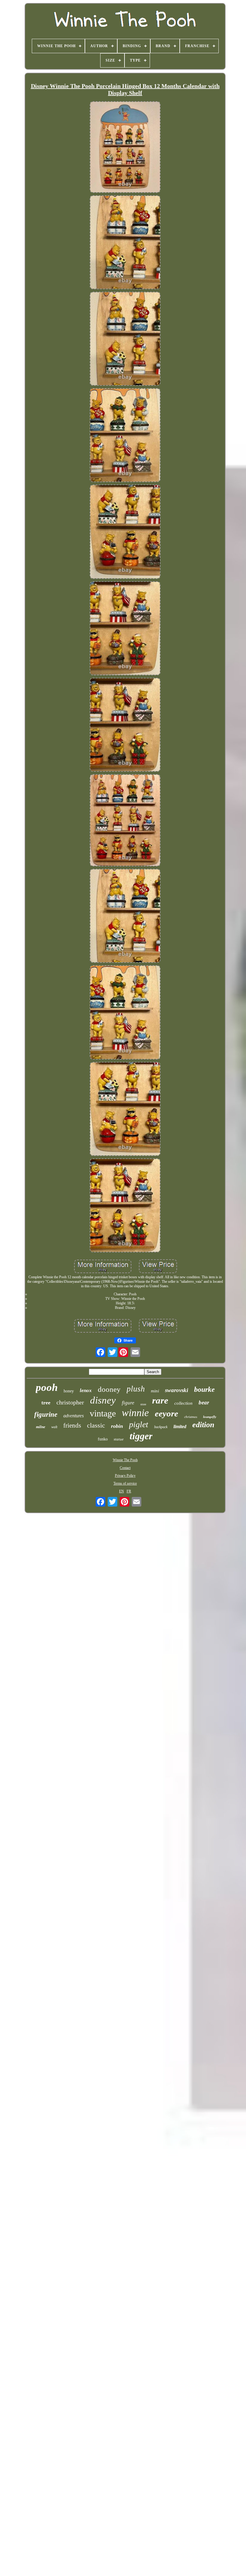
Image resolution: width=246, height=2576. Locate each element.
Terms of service (125, 1483)
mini (155, 1391)
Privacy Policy (125, 1476)
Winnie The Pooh (125, 1460)
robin (117, 1426)
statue (119, 1439)
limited (180, 1426)
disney (103, 1400)
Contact (125, 1468)
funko (103, 1439)
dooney (109, 1389)
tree (46, 1403)
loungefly (210, 1417)
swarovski (177, 1390)
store (143, 1404)
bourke (204, 1389)
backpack (161, 1427)
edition (203, 1425)
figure (128, 1403)
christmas (191, 1417)
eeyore (166, 1413)
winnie (135, 1413)
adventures (73, 1416)
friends (72, 1425)
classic (96, 1425)
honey (69, 1391)
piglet (139, 1424)
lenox (86, 1390)
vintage (103, 1413)
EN (121, 1491)
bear (204, 1402)
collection (183, 1403)
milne (41, 1427)
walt (54, 1427)
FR (129, 1491)
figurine (46, 1414)
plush (136, 1389)
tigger (141, 1436)
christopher (70, 1402)
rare (160, 1400)
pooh (47, 1387)
